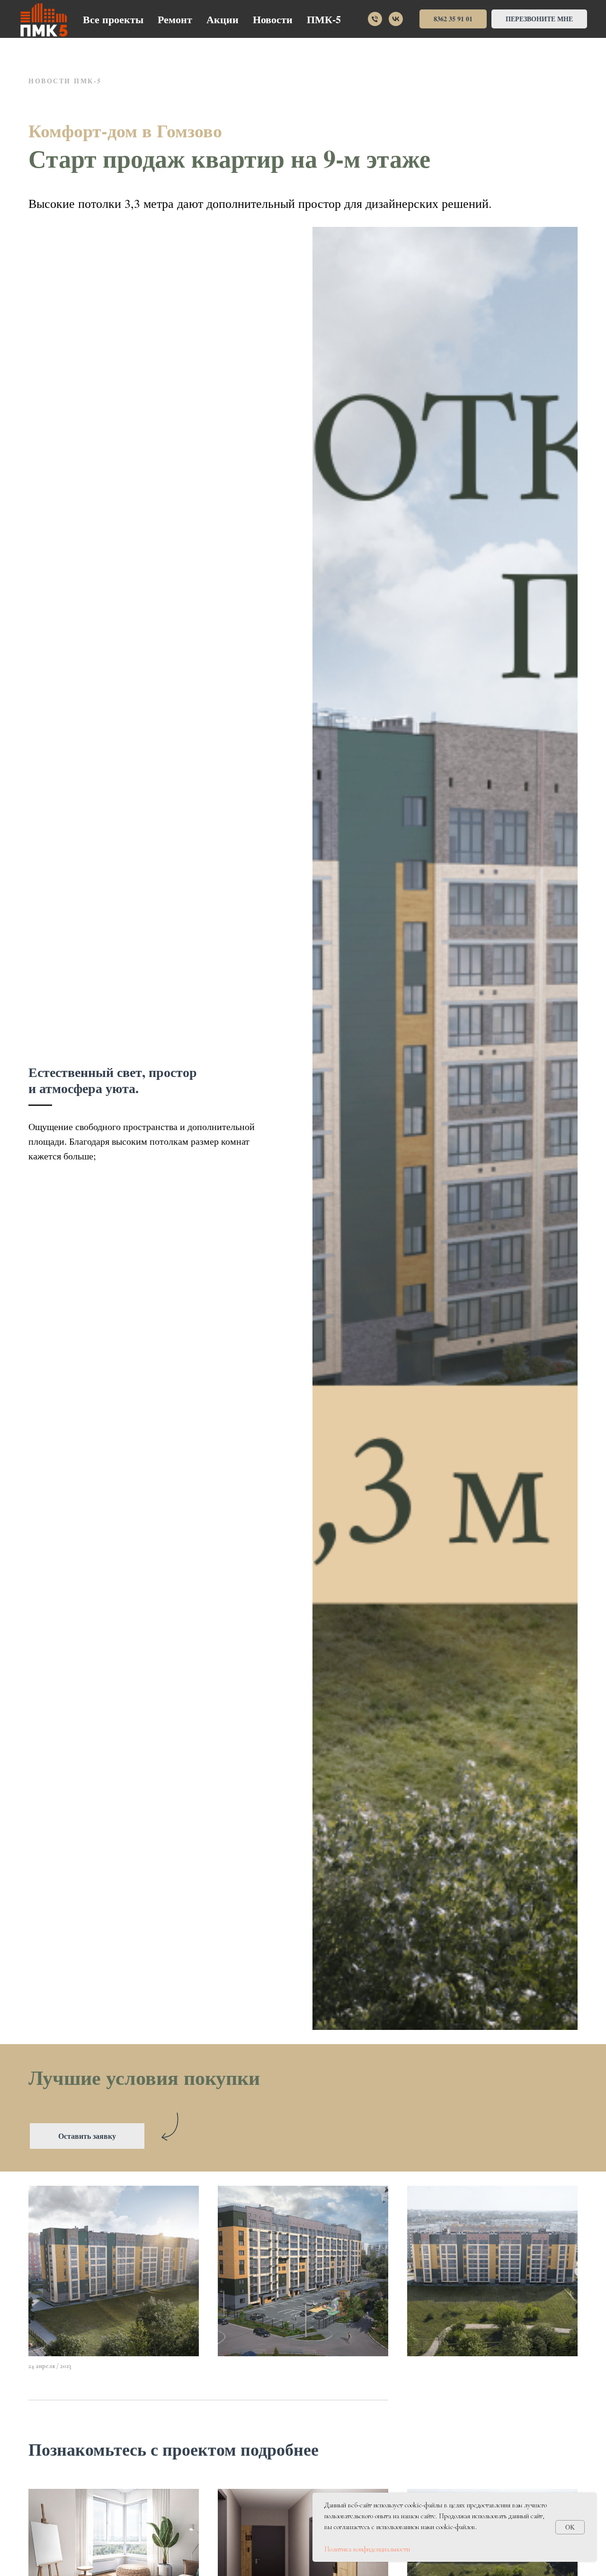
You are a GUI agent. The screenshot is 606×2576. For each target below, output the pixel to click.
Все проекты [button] (113, 19)
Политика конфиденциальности (367, 2549)
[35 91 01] (375, 19)
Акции (223, 19)
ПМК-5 (324, 19)
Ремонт (175, 19)
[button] (539, 19)
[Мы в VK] (396, 19)
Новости (273, 19)
